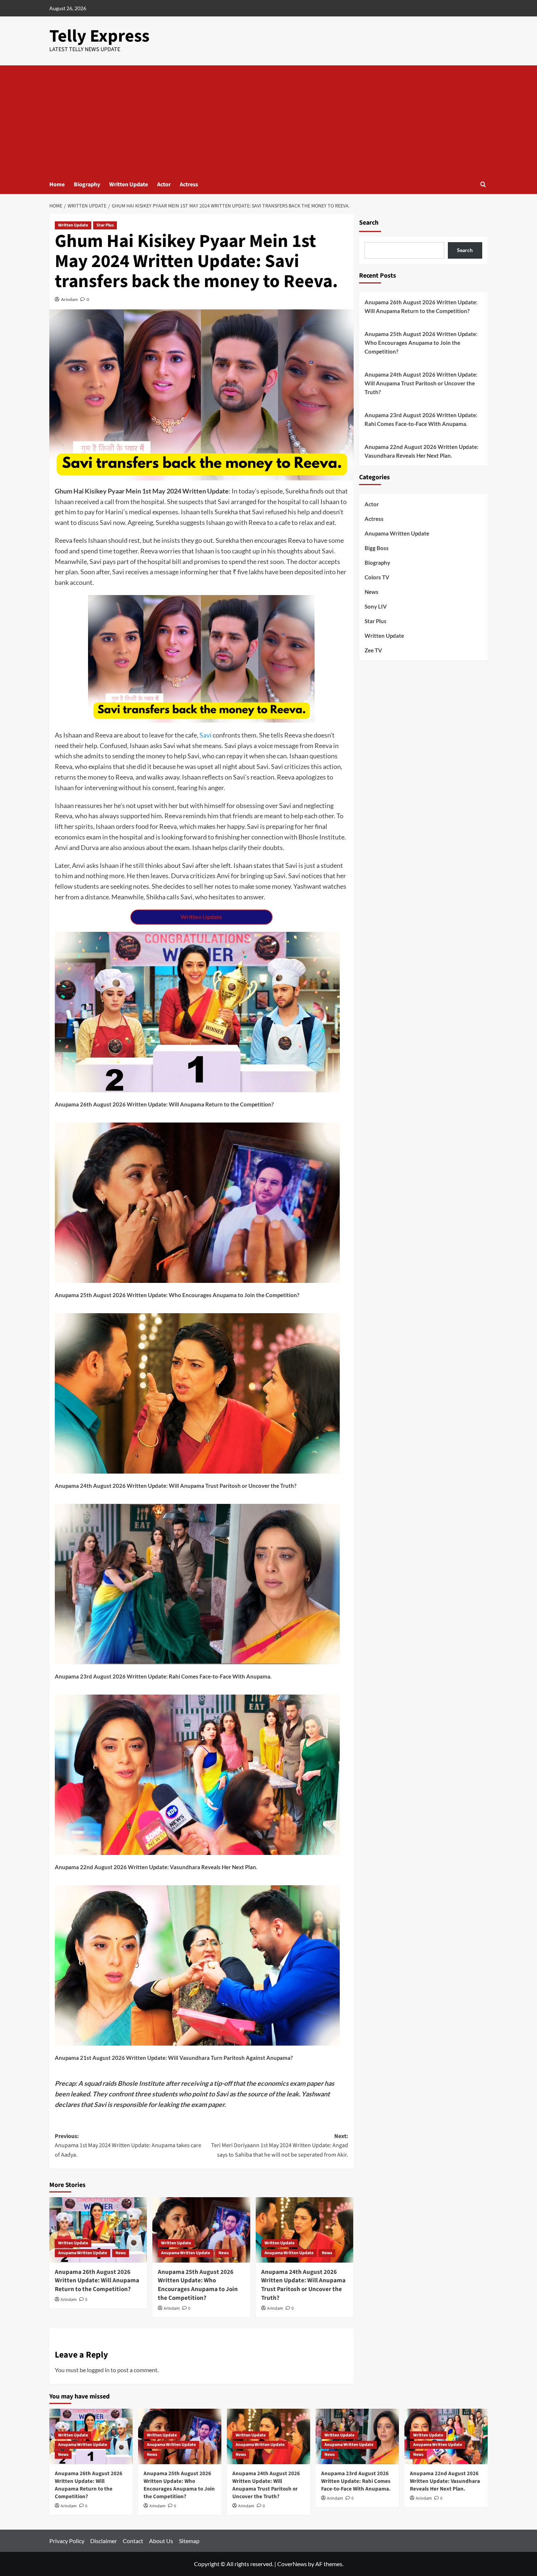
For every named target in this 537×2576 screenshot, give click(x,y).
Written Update (129, 184)
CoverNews (292, 2564)
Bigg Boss (377, 548)
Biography (87, 184)
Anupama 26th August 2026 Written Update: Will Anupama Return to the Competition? (164, 1104)
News (121, 2253)
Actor (164, 184)
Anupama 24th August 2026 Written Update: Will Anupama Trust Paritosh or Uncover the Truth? (176, 1486)
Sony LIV (376, 606)
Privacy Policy (67, 2541)
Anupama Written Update (83, 2253)
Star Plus (105, 225)
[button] (483, 184)
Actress (189, 184)
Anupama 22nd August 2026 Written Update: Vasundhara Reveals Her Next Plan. (156, 1867)
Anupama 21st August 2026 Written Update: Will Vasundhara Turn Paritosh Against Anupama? (174, 2058)
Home (57, 184)
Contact (133, 2541)
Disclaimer (104, 2541)
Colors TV (377, 577)
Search (369, 223)
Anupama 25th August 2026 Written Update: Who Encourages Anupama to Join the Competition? (177, 1295)
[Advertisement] (268, 120)
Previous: (128, 2146)
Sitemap (189, 2541)
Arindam (69, 299)
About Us (161, 2541)
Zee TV (373, 650)
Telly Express (99, 36)
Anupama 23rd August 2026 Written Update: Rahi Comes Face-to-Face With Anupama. (163, 1676)
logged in (98, 2370)
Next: (279, 2146)
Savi (205, 735)
